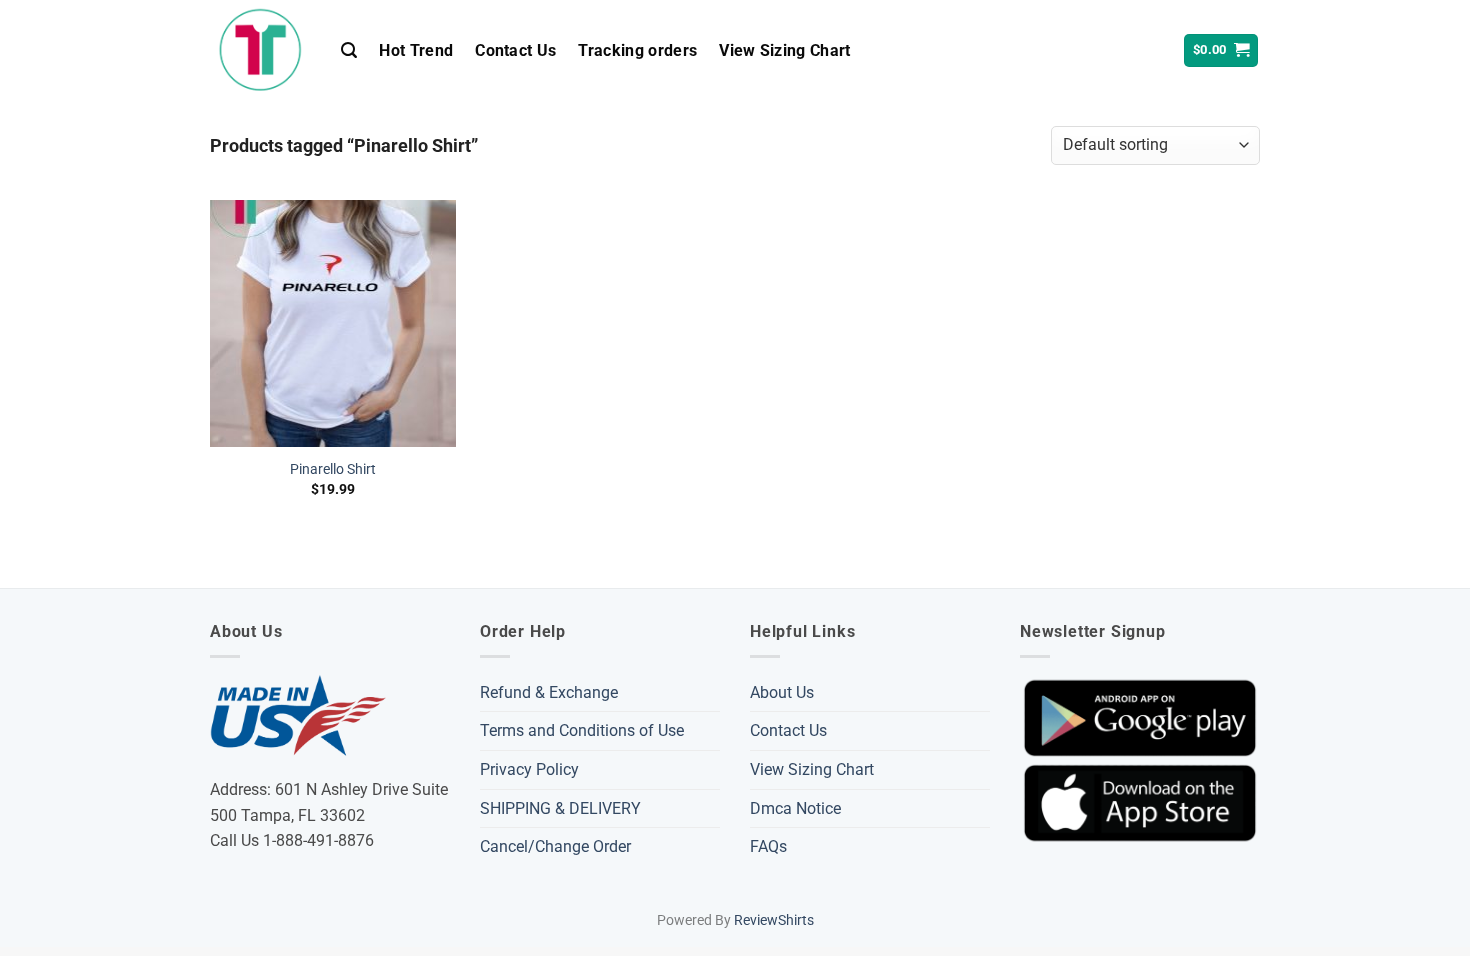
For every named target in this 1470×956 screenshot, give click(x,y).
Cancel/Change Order (555, 846)
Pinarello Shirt (333, 469)
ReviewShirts (774, 920)
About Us (782, 692)
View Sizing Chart (784, 50)
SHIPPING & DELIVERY (560, 808)
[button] (349, 50)
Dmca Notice (795, 808)
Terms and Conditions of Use (582, 730)
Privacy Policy (529, 769)
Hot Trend (416, 50)
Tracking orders (637, 50)
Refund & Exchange (549, 692)
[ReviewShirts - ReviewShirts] (260, 50)
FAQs (768, 846)
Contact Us (515, 50)
